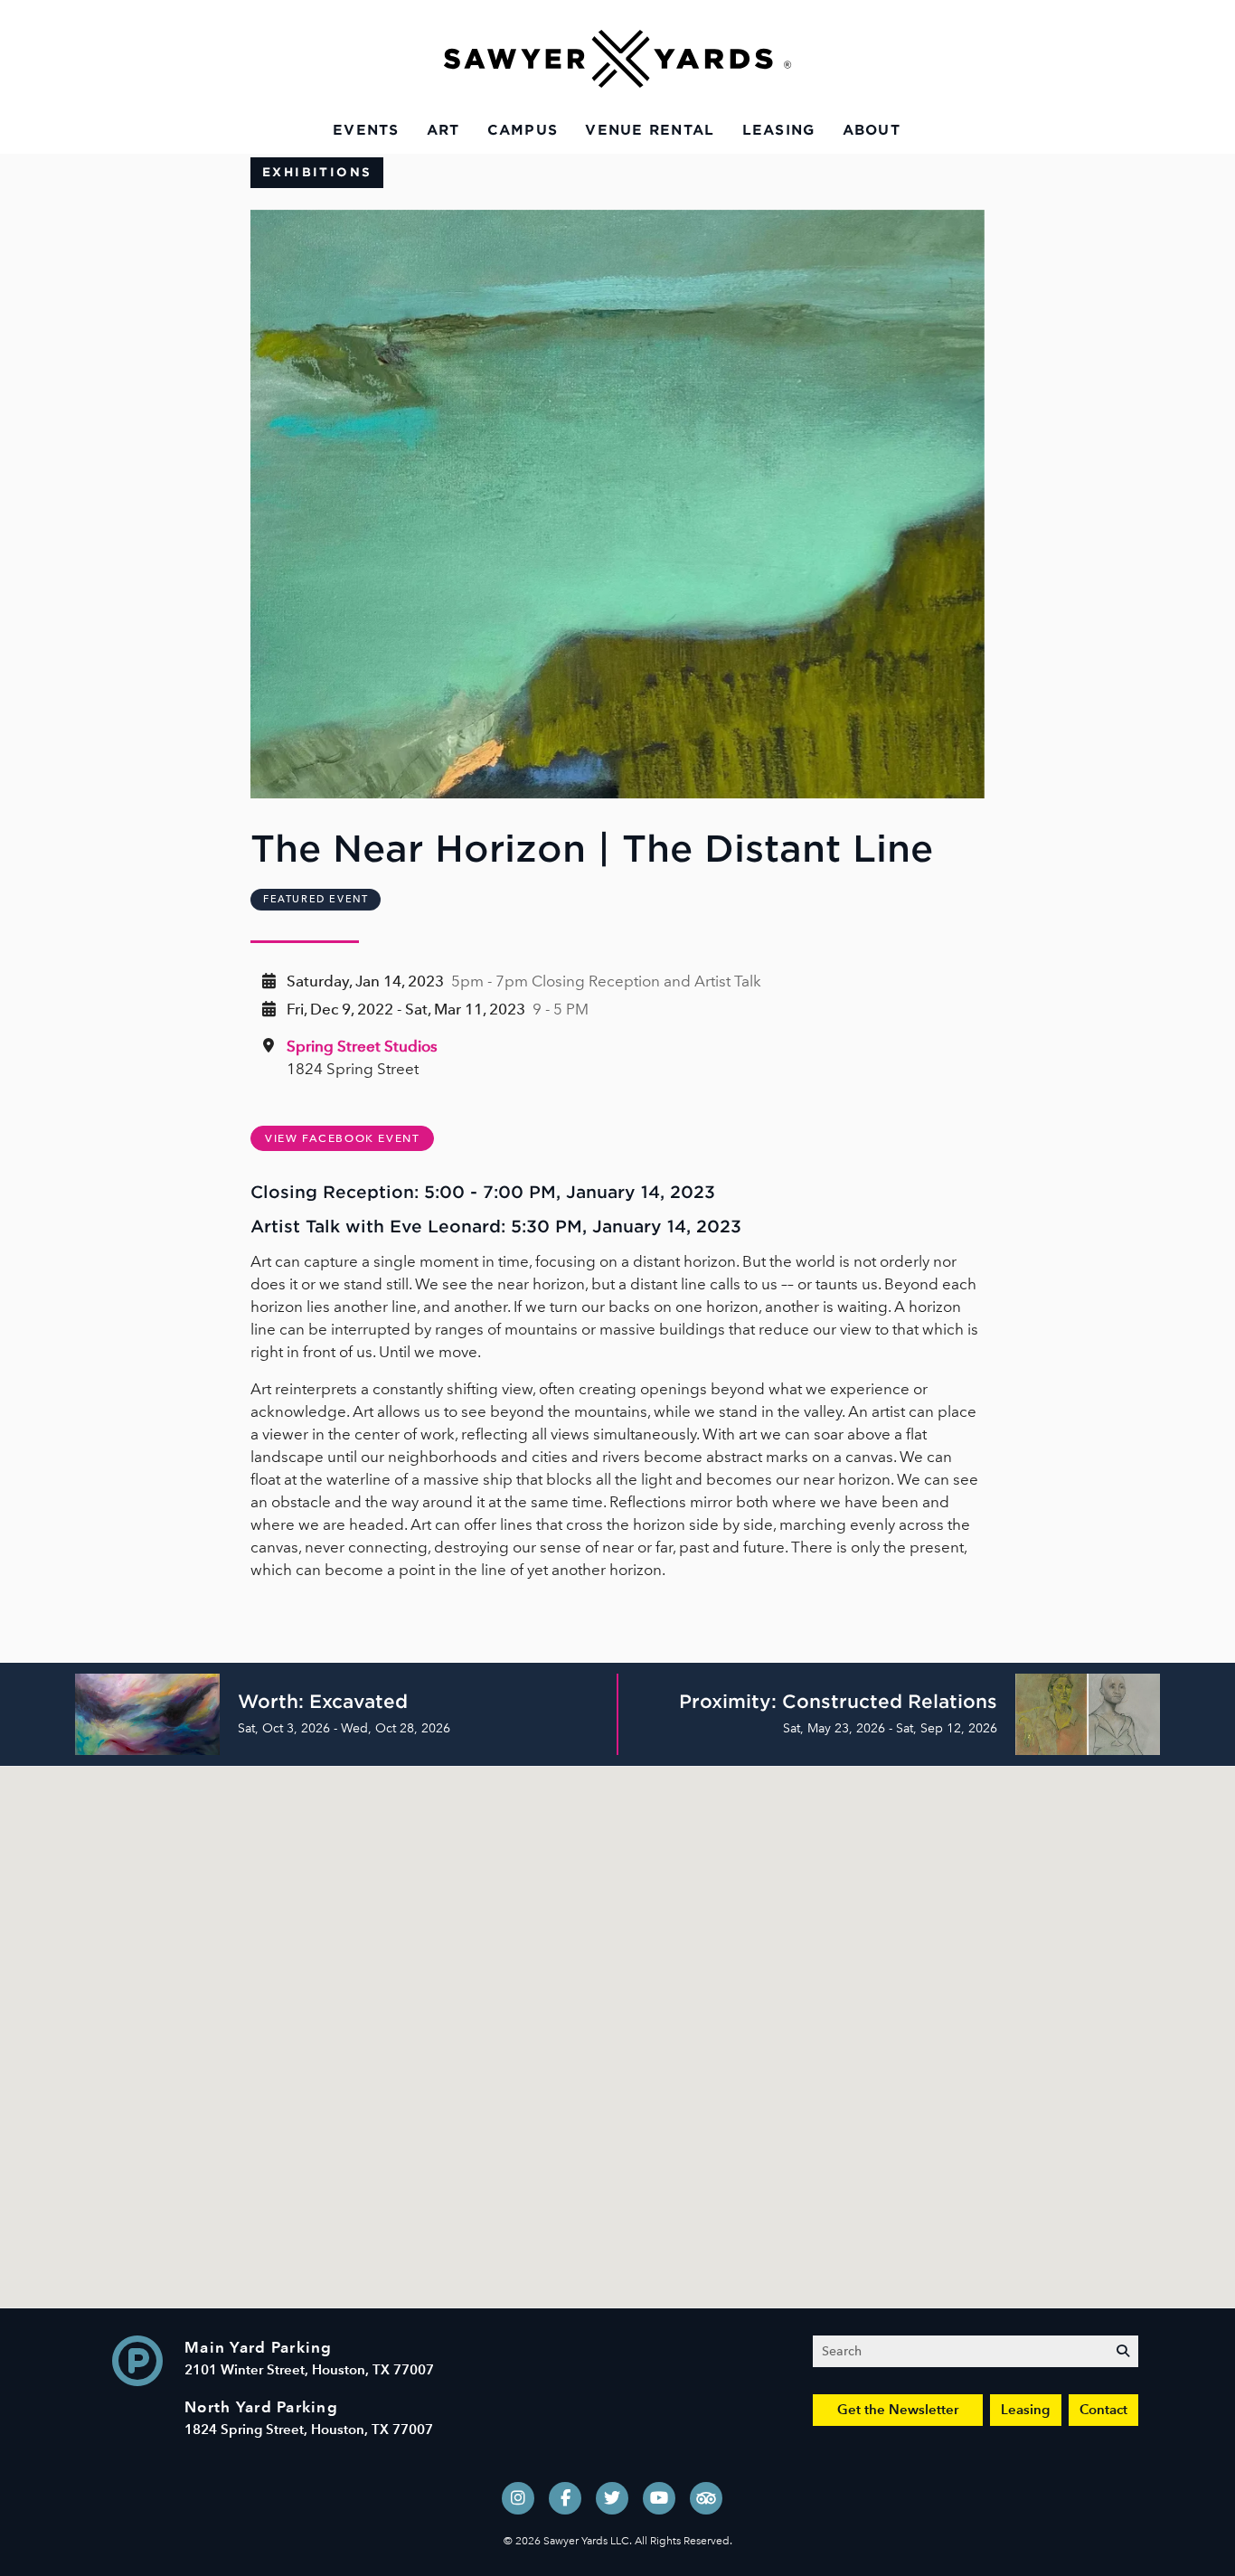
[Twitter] (612, 2498)
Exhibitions (317, 172)
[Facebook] (565, 2498)
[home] (617, 59)
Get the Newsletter (898, 2409)
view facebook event (342, 1138)
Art (443, 130)
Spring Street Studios (362, 1046)
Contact (1103, 2409)
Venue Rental (650, 130)
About (872, 130)
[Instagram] (518, 2498)
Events (366, 130)
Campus (523, 130)
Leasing (779, 130)
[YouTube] (659, 2498)
